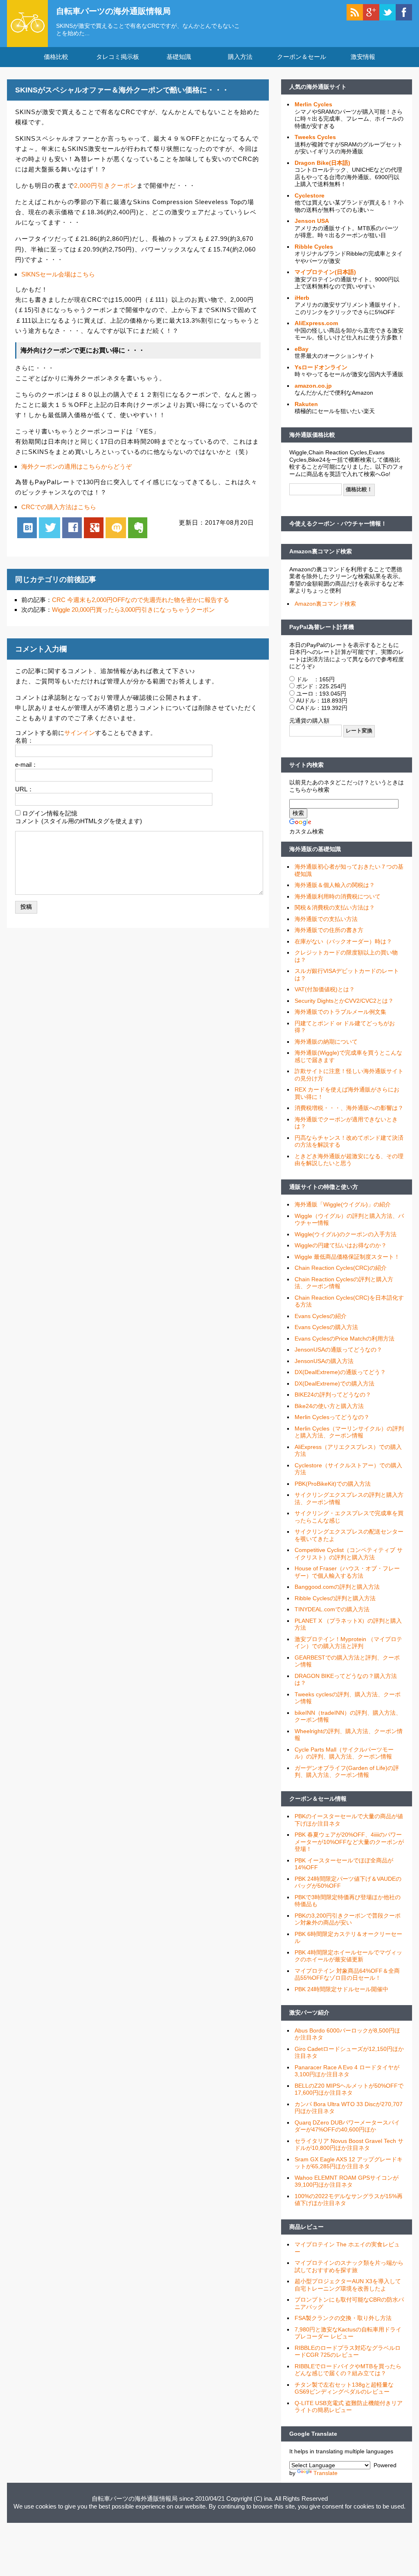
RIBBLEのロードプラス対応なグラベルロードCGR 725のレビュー (348, 2351)
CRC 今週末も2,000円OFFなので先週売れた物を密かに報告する (141, 600)
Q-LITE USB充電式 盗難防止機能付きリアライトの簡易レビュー (349, 2407)
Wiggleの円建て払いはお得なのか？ (341, 1245)
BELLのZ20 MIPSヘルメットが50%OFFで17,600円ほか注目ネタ (349, 2089)
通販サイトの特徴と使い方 (324, 1187)
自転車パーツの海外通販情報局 (113, 11)
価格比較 (56, 57)
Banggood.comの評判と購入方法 (337, 1587)
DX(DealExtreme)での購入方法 (335, 1383)
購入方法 (240, 57)
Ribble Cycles (314, 247)
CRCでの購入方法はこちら (59, 507)
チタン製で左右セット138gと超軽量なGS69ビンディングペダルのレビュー (344, 2388)
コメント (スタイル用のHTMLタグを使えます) (79, 821)
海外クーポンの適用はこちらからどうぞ (77, 466)
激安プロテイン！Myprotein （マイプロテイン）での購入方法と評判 (348, 1643)
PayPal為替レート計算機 (322, 627)
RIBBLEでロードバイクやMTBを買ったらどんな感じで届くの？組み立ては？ (348, 2370)
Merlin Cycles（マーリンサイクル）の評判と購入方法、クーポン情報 (349, 1432)
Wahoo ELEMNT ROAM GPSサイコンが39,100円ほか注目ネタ (347, 2181)
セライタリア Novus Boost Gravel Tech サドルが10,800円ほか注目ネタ (349, 2145)
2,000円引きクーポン (105, 185)
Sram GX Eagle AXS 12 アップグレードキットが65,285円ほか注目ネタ (349, 2163)
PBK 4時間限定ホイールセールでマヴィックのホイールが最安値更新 (348, 1956)
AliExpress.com (316, 323)
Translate (326, 2473)
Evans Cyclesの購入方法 (326, 1327)
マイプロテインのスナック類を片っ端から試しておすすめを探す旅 (349, 2266)
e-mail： (26, 765)
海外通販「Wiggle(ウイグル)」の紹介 (343, 1204)
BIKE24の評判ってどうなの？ (333, 1395)
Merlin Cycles (313, 104)
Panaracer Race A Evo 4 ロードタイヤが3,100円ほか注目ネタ (347, 2071)
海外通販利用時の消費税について (338, 896)
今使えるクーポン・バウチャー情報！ (338, 523)
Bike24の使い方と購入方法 (329, 1406)
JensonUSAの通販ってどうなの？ (338, 1350)
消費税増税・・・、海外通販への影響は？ (349, 1108)
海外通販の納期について (326, 1042)
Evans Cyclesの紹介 (321, 1316)
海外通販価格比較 (312, 435)
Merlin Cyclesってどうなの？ (332, 1417)
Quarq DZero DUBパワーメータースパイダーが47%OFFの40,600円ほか (347, 2126)
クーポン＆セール (302, 57)
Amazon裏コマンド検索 (321, 551)
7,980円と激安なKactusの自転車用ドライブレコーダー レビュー (348, 2333)
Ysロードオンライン (321, 367)
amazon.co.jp (313, 386)
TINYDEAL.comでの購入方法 (332, 1609)
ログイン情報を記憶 (50, 813)
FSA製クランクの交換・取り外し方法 (343, 2318)
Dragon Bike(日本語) (322, 163)
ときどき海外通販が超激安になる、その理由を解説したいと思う (349, 1160)
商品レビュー (306, 2227)
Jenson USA (312, 221)
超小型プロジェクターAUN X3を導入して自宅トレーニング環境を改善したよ (348, 2285)
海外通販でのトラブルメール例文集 (340, 1012)
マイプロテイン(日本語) (325, 272)
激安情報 (363, 57)
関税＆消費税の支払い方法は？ (335, 907)
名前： (24, 740)
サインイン (80, 733)
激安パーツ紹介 (309, 2012)
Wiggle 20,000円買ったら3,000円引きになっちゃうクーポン (133, 610)
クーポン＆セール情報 (318, 1799)
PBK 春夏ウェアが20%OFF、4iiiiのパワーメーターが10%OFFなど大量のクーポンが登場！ (349, 1842)
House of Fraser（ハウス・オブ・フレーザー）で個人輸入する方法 (347, 1572)
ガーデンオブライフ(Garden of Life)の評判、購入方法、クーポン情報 (347, 1772)
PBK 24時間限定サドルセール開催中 (341, 1989)
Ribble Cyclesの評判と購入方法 (335, 1598)
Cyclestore (310, 195)
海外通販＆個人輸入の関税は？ (335, 885)
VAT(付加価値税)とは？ (325, 989)
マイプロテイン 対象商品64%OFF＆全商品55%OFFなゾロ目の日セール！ (347, 1974)
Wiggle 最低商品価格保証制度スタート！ (347, 1257)
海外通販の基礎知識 (315, 849)
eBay (302, 349)
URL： (24, 789)
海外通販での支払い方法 (326, 919)
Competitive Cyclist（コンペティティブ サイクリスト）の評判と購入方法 (349, 1554)
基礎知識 (179, 57)
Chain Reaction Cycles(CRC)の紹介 (341, 1268)
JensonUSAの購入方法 (324, 1361)
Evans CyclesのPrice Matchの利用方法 (345, 1339)
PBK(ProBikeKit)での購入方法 (333, 1484)
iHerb (302, 298)
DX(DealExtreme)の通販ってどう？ (340, 1372)
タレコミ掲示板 (118, 57)
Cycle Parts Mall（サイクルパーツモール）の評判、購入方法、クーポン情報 (344, 1753)
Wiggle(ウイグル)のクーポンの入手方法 (346, 1234)
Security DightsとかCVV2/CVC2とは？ (344, 1001)
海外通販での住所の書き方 (329, 930)
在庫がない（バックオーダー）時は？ (343, 941)
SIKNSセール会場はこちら (58, 274)
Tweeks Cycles (315, 137)
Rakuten (306, 404)
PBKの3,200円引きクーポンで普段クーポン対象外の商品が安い (348, 1919)
